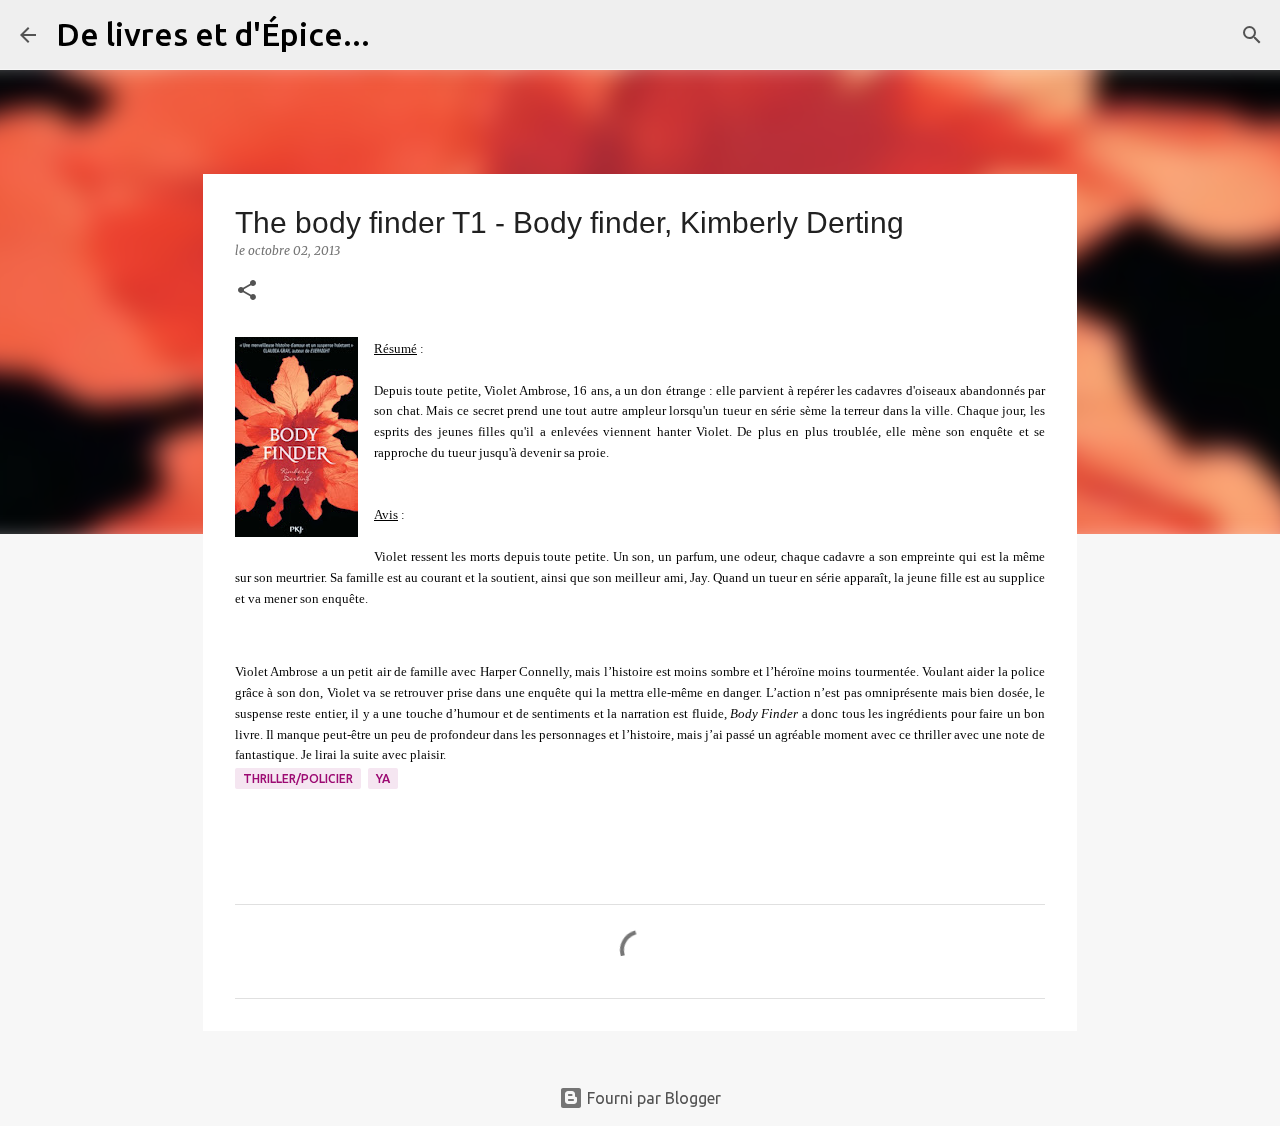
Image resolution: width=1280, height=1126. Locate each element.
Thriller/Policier (298, 778)
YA (383, 778)
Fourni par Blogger (652, 1098)
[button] (247, 291)
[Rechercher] (398, 35)
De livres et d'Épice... (213, 34)
